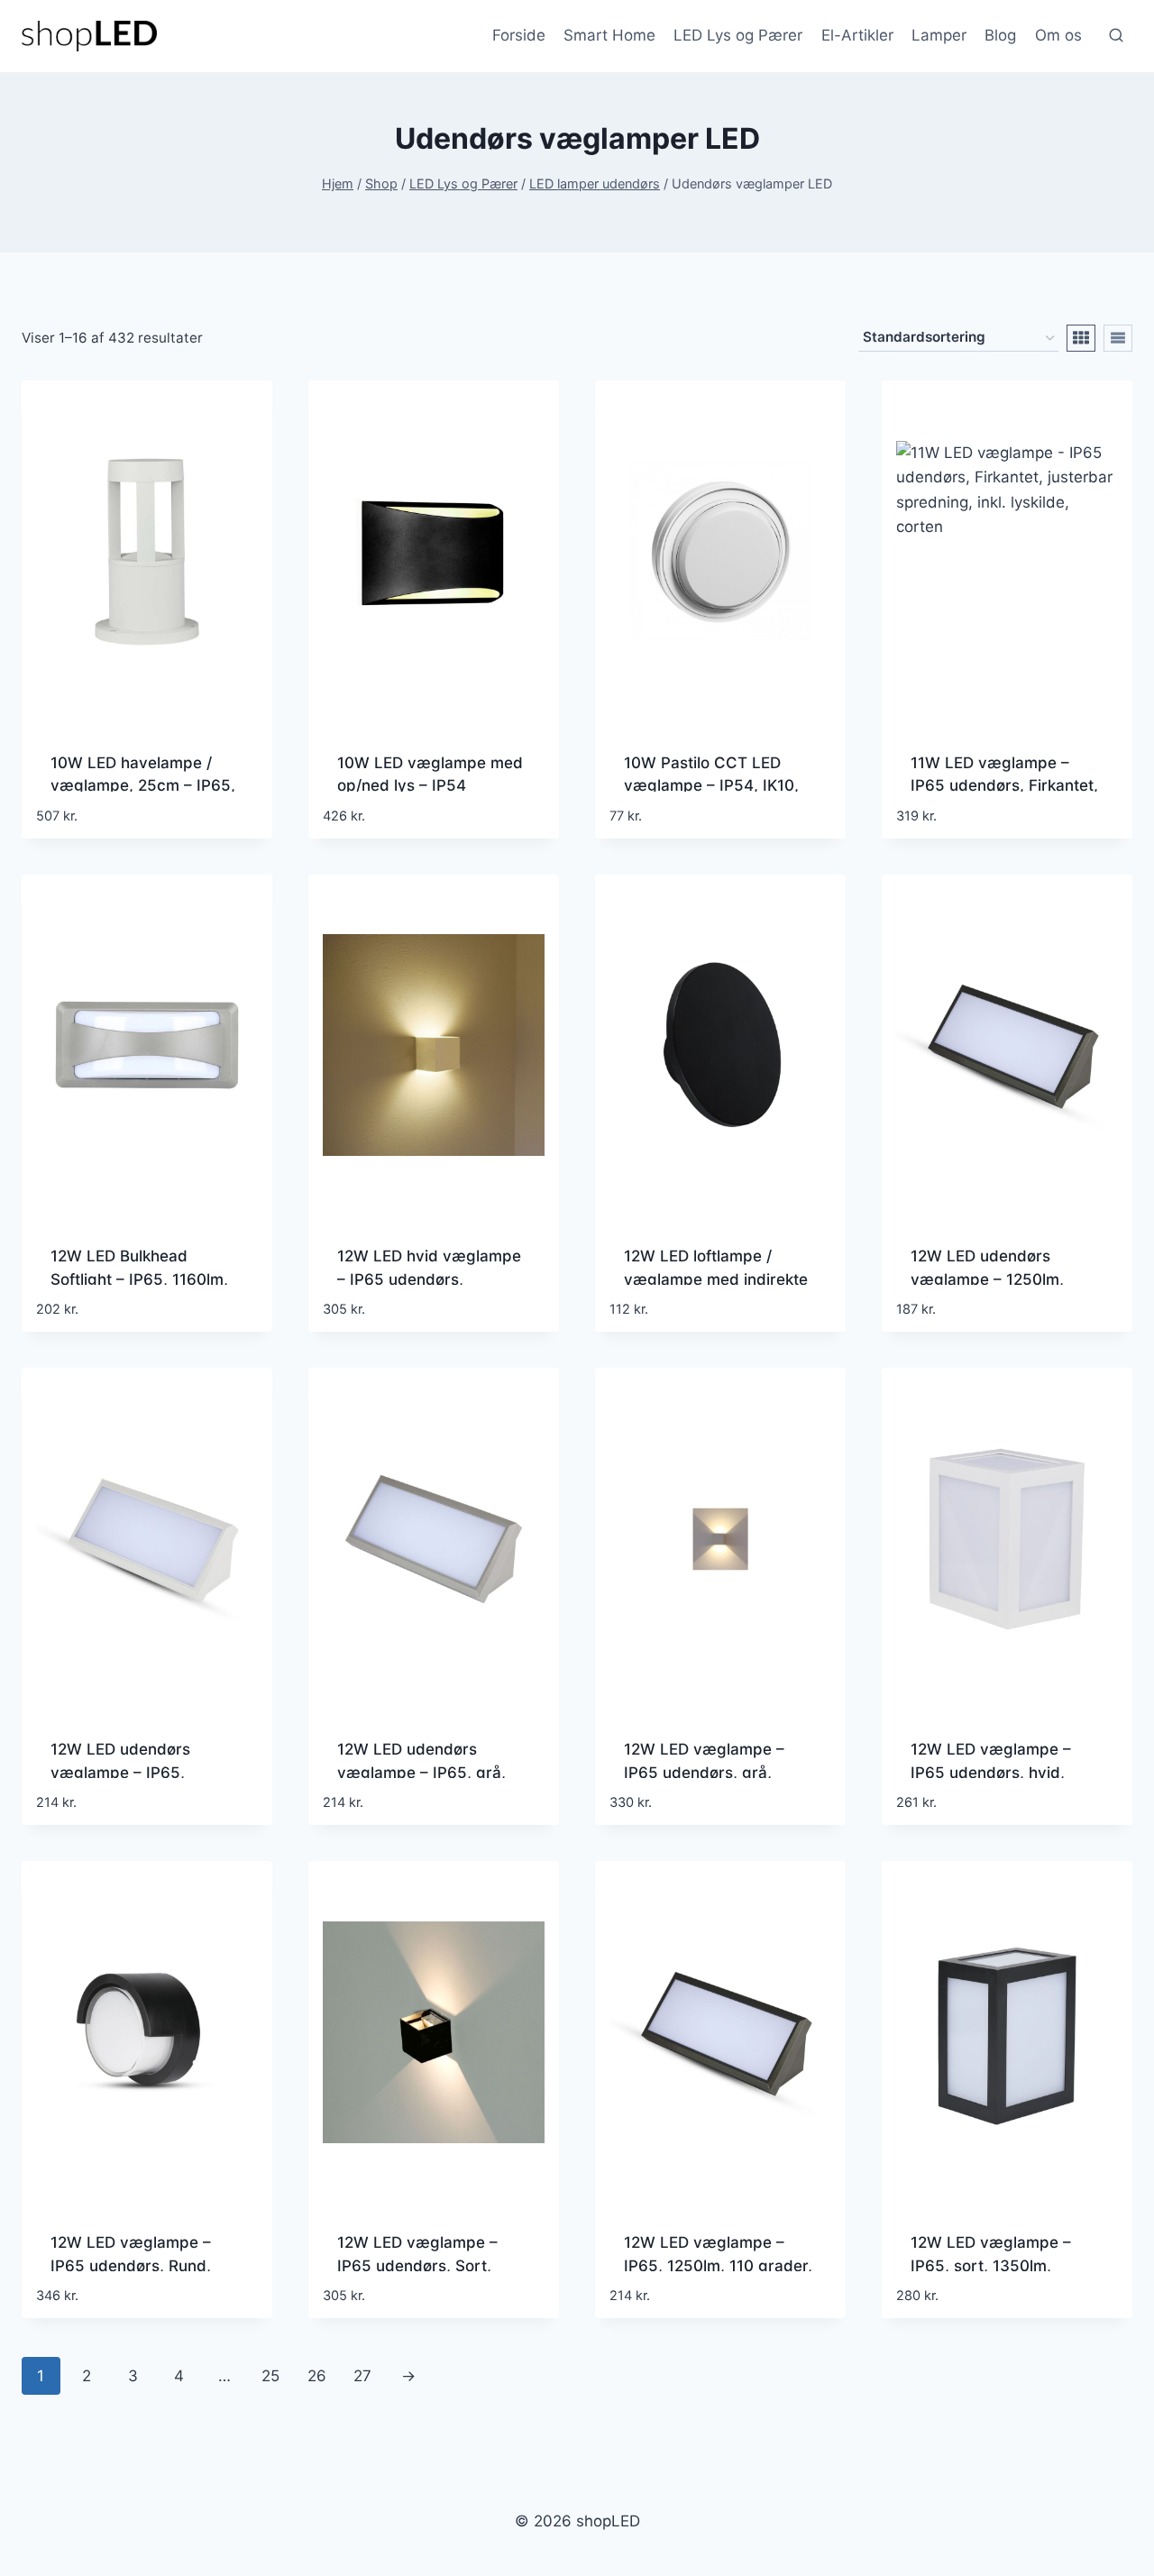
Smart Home (609, 35)
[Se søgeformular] (1116, 36)
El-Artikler (857, 35)
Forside (519, 35)
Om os (1058, 35)
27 (362, 2376)
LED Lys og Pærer (738, 35)
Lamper (939, 35)
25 (270, 2376)
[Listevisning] (1118, 338)
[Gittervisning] (1081, 338)
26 (317, 2376)
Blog (1000, 35)
